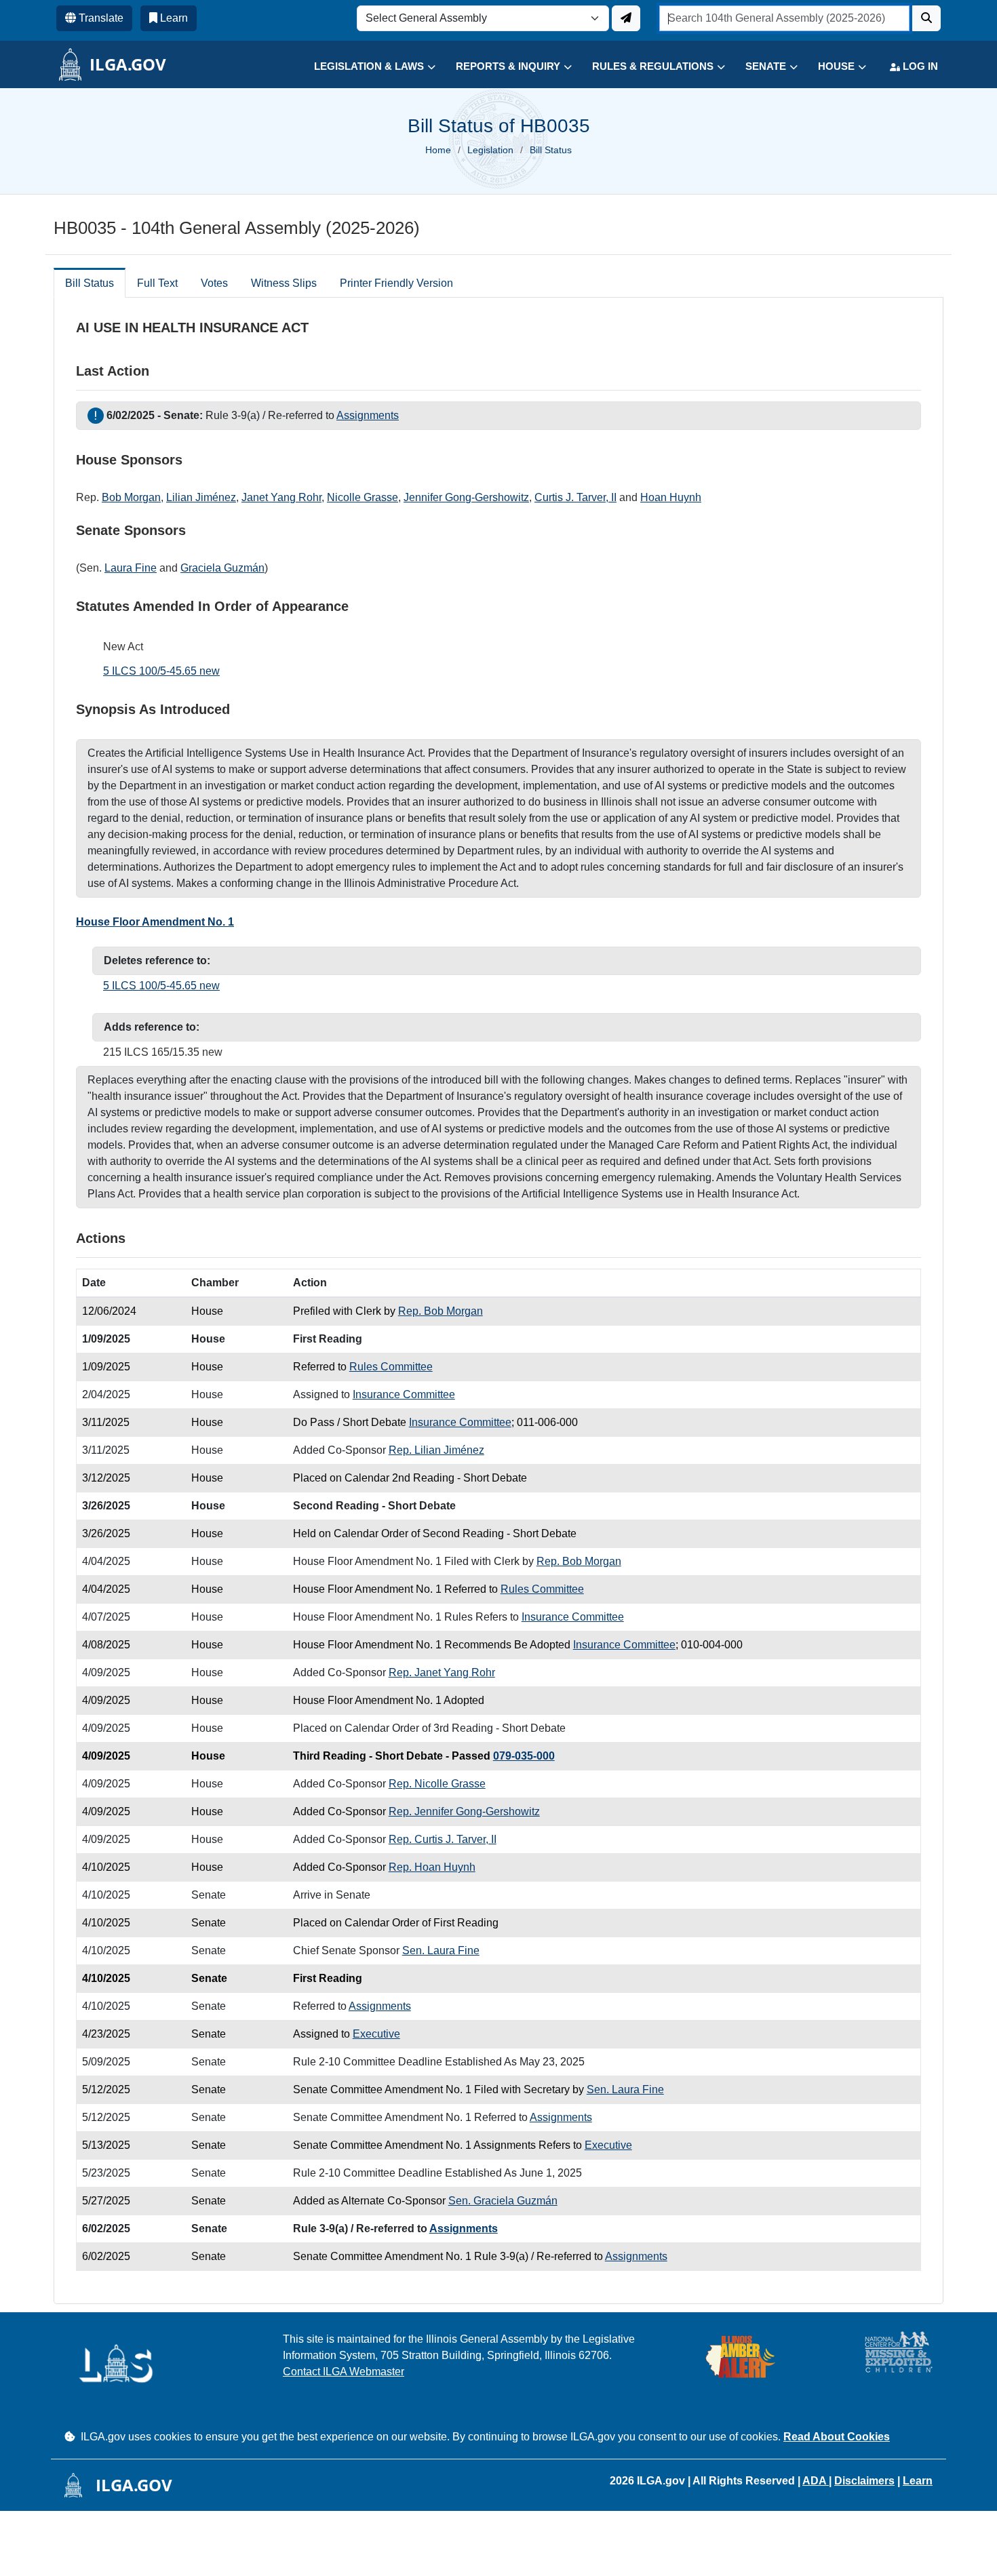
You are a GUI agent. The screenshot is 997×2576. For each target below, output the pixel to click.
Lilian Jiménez (201, 497)
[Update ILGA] (626, 18)
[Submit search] (926, 18)
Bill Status (90, 283)
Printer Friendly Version (396, 283)
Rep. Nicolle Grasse (437, 1784)
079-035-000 (524, 1756)
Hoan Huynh (671, 497)
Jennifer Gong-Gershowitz (466, 497)
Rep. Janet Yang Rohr (442, 1672)
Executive (376, 2034)
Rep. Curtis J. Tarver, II (443, 1839)
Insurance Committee (404, 1394)
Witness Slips (284, 283)
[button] (365, 67)
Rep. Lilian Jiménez (436, 1450)
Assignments (368, 415)
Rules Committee (391, 1367)
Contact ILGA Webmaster (344, 2372)
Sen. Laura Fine (441, 1950)
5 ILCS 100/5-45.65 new (161, 671)
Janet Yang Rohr (281, 497)
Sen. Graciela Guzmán (503, 2201)
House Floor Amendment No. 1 (155, 922)
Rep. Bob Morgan (441, 1311)
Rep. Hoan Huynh (432, 1867)
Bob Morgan (131, 497)
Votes (214, 283)
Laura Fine (131, 568)
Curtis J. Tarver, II (575, 497)
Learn (918, 2481)
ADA (816, 2481)
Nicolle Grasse (363, 497)
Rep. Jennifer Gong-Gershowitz (464, 1811)
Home (438, 150)
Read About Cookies (837, 2437)
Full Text (157, 283)
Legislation (490, 150)
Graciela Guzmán (222, 568)
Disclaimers (864, 2481)
